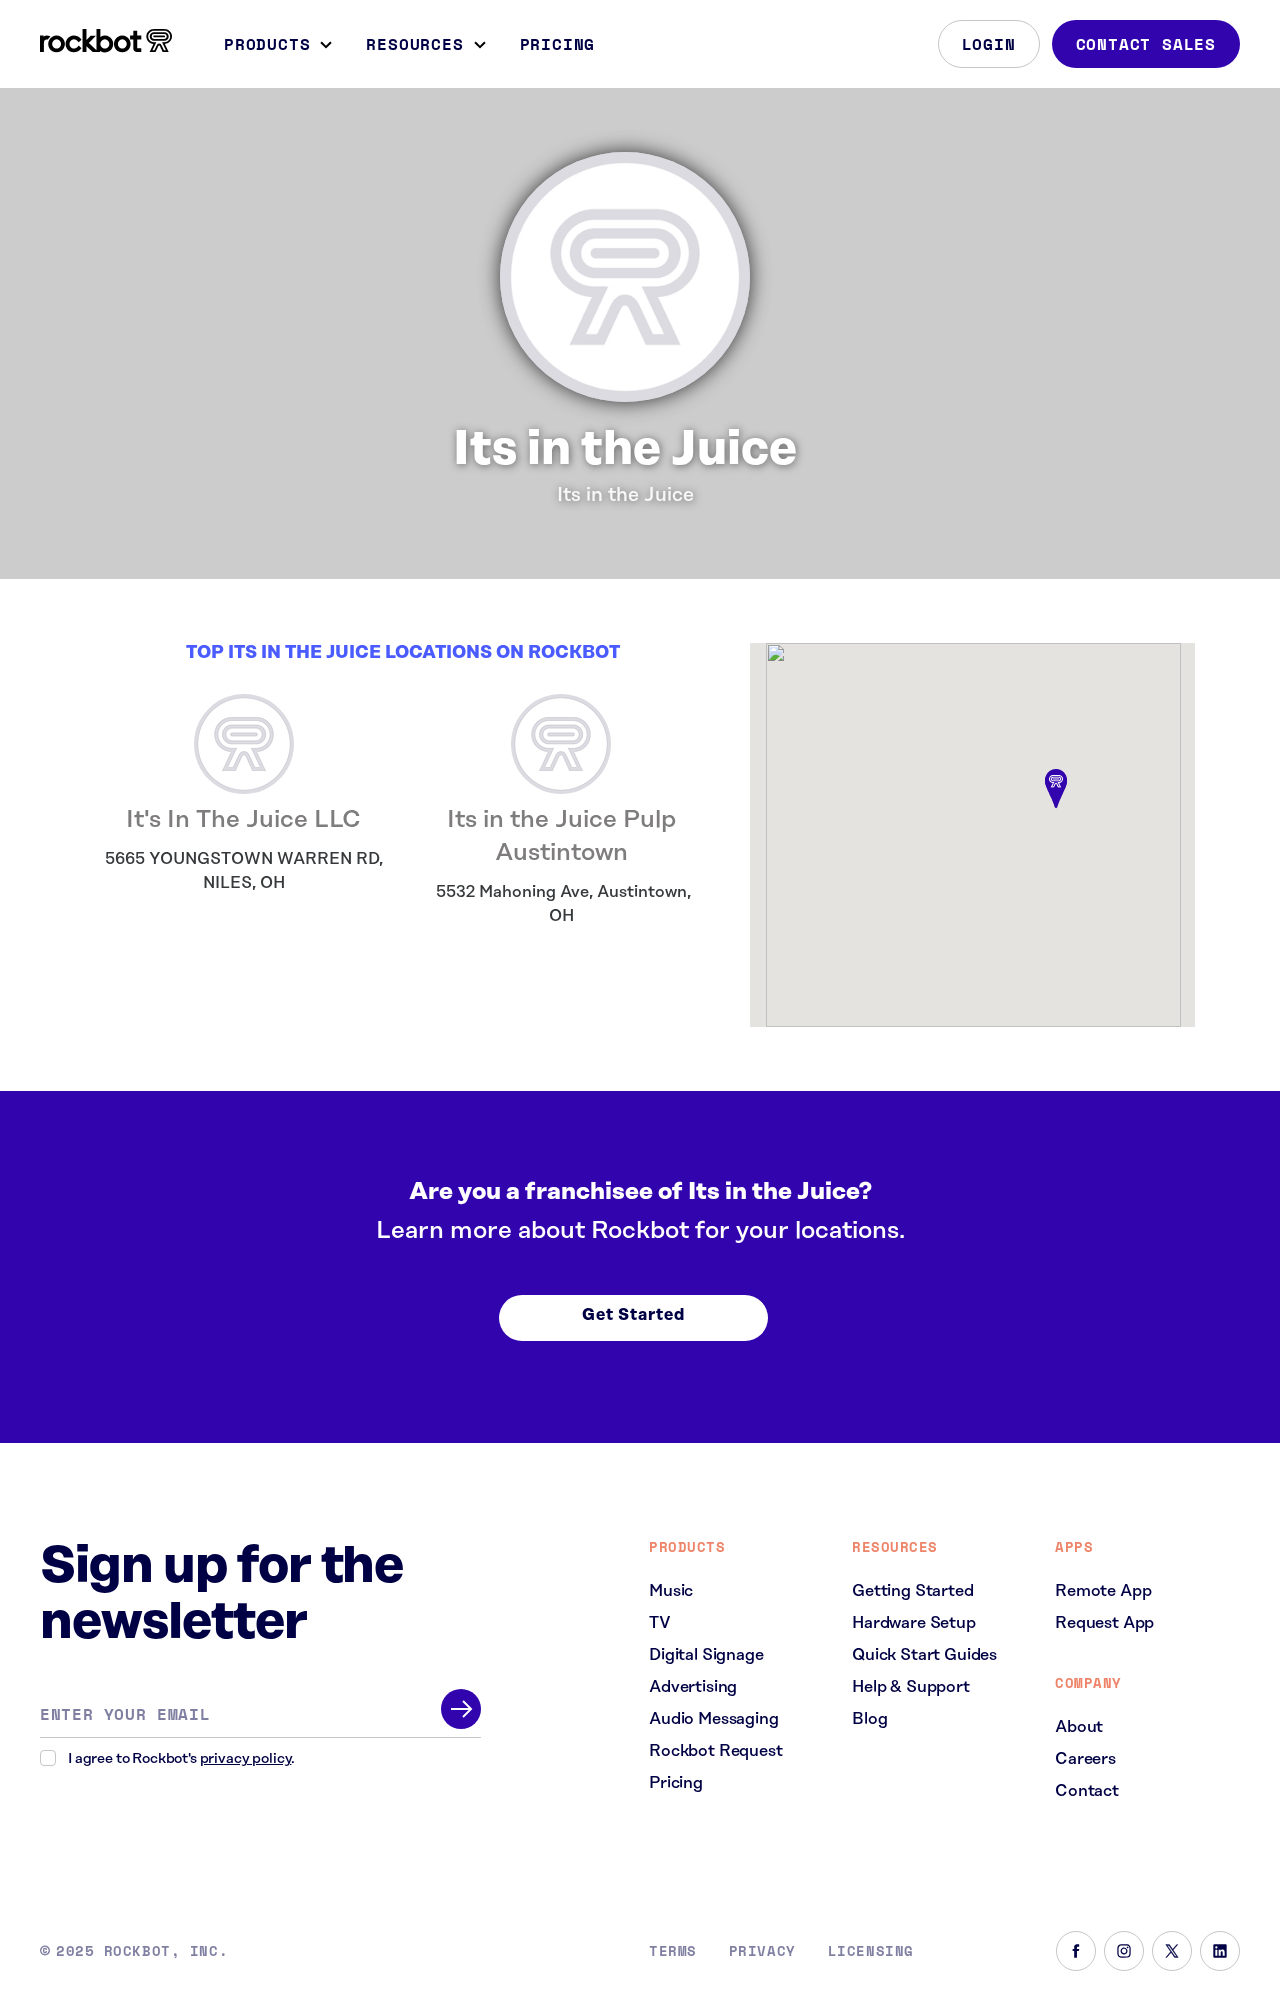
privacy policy (246, 1759)
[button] (1056, 790)
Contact (1087, 1791)
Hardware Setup (914, 1623)
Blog (869, 1719)
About (1079, 1727)
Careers (1085, 1759)
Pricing (558, 44)
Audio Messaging (714, 1719)
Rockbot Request (716, 1751)
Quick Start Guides (924, 1655)
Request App (1104, 1623)
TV (660, 1623)
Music (671, 1591)
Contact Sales (1146, 44)
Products (267, 44)
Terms (673, 1951)
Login (989, 44)
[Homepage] (106, 41)
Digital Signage (706, 1655)
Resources (414, 44)
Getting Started (913, 1591)
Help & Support (911, 1687)
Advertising (693, 1687)
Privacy (762, 1951)
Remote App (1103, 1591)
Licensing (871, 1951)
